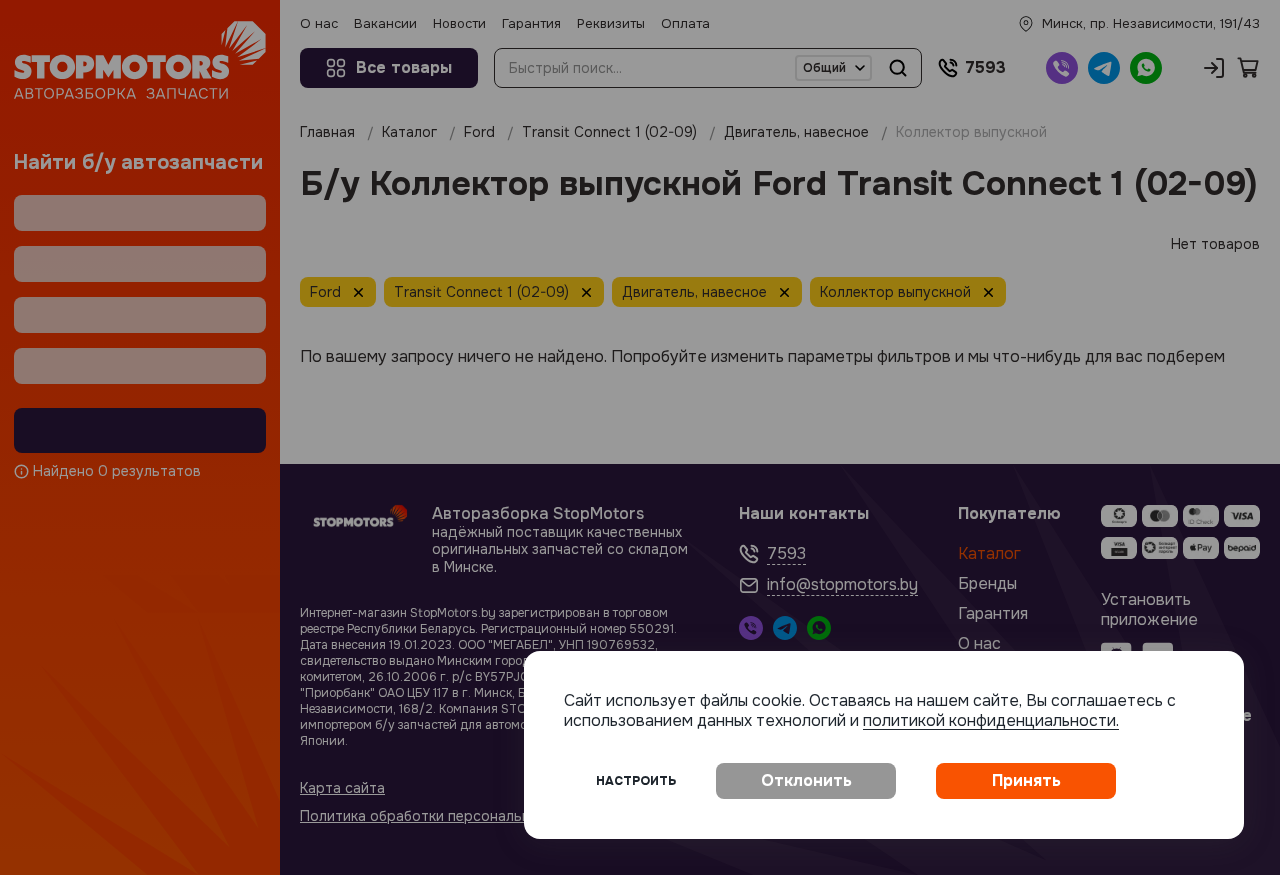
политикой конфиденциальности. (991, 720)
